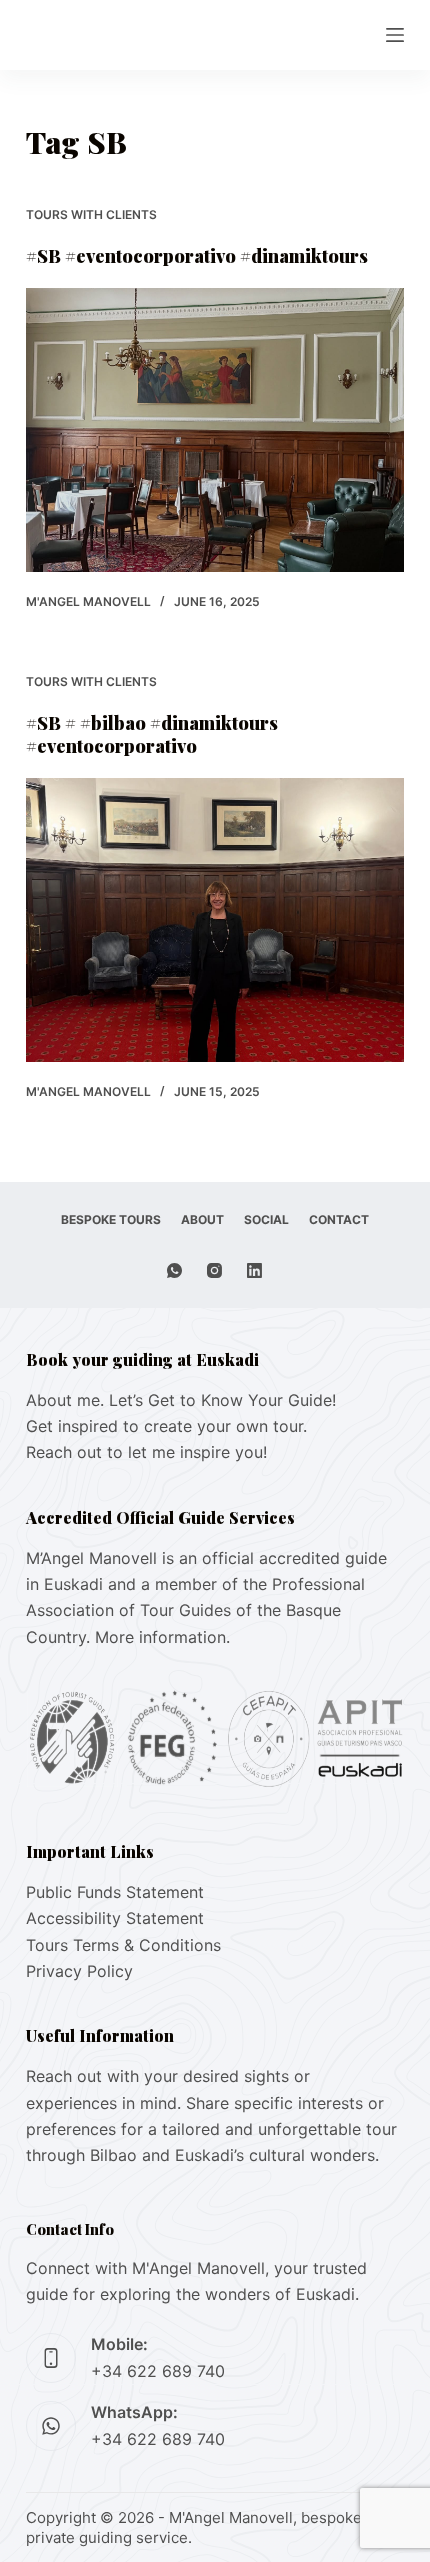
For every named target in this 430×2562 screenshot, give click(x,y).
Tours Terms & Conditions (123, 1945)
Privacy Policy (79, 1971)
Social (266, 1219)
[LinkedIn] (254, 1270)
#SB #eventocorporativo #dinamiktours (197, 256)
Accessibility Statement (115, 1918)
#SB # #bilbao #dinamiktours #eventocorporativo (152, 734)
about (202, 1219)
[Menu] (395, 35)
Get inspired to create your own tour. (166, 1426)
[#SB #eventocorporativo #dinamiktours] (215, 430)
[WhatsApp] (174, 1270)
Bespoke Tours (111, 1219)
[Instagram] (214, 1270)
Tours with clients (91, 214)
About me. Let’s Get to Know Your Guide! (181, 1400)
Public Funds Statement (115, 1892)
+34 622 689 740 (158, 2371)
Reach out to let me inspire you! (146, 1452)
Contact (339, 1219)
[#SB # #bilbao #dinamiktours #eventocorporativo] (215, 920)
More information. (162, 1637)
